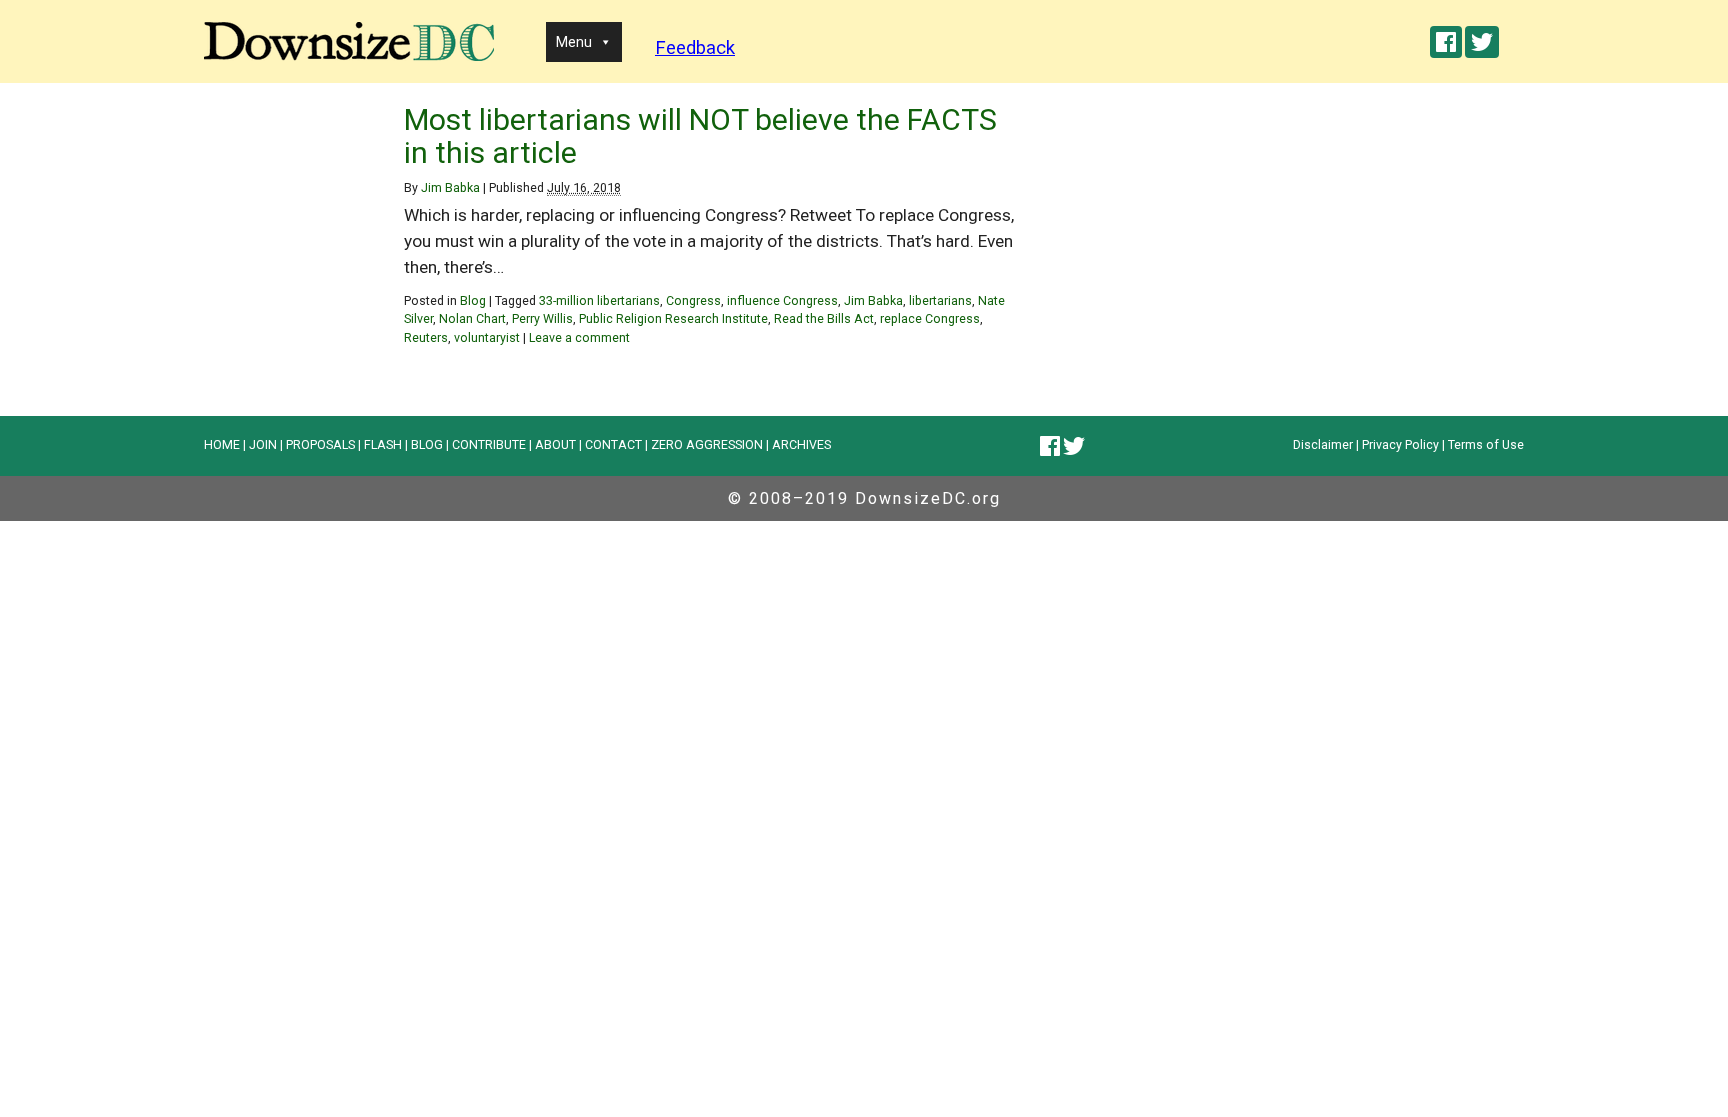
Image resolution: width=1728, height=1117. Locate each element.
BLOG (427, 444)
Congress (693, 300)
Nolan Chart (472, 318)
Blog (473, 300)
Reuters (426, 337)
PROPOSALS (320, 444)
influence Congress (782, 300)
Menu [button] (574, 42)
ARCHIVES (801, 444)
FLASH (383, 444)
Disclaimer (1323, 444)
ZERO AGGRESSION (707, 444)
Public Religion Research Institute (673, 318)
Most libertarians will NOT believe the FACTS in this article (700, 136)
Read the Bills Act (824, 318)
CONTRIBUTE (489, 444)
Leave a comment (579, 337)
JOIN (263, 444)
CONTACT (613, 444)
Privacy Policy (1400, 444)
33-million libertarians (599, 300)
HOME (222, 444)
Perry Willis (542, 318)
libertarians (940, 300)
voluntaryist (487, 337)
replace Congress (930, 318)
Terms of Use (1486, 444)
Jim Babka (450, 187)
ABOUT (555, 444)
